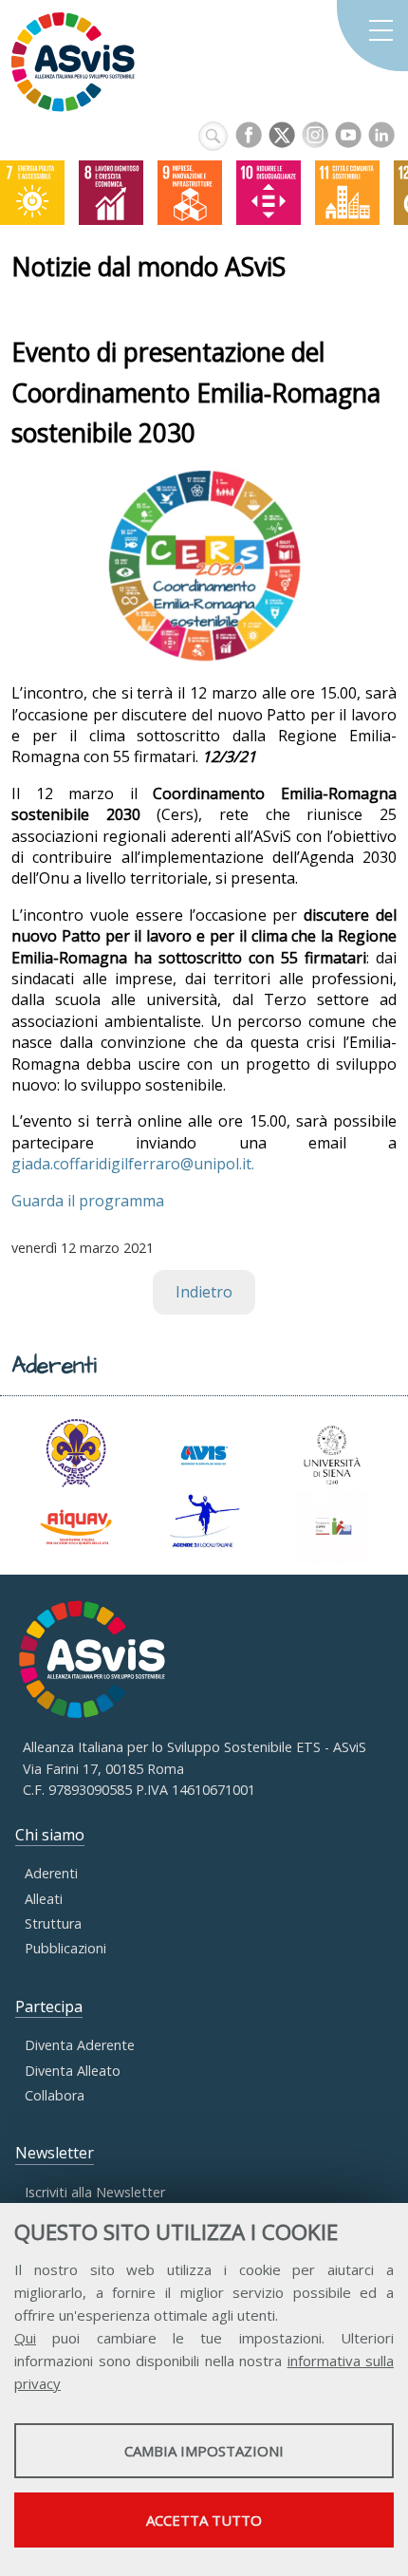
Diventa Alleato (73, 2071)
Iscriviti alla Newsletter (95, 2192)
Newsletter (55, 2153)
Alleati (44, 1899)
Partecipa (49, 2007)
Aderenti (51, 1873)
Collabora (55, 2095)
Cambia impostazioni (204, 2451)
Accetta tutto (204, 2520)
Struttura (53, 1923)
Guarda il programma (88, 1201)
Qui (25, 2338)
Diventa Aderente (80, 2045)
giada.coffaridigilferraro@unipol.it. (133, 1164)
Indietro (204, 1292)
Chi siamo (50, 1835)
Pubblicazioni (65, 1948)
